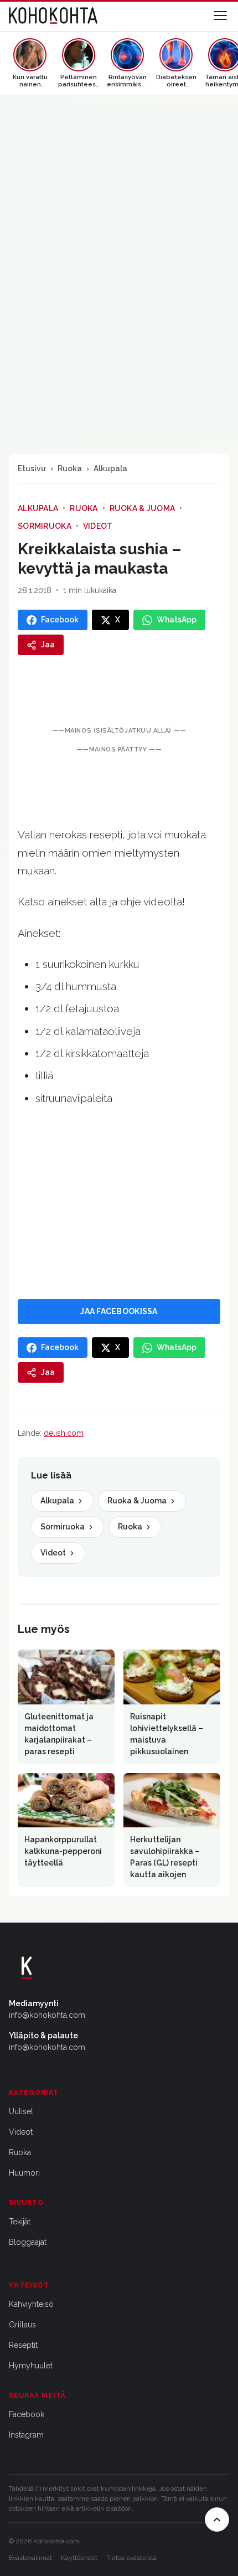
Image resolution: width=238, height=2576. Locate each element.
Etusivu (32, 468)
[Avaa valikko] (220, 16)
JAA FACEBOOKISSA (119, 1311)
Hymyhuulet (31, 2366)
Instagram (26, 2435)
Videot (98, 526)
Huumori (24, 2173)
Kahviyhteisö (31, 2304)
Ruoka (70, 468)
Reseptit (23, 2345)
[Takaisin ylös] (217, 2520)
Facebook (27, 2414)
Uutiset (21, 2111)
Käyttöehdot (79, 2558)
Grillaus (22, 2325)
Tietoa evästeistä (131, 2558)
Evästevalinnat (30, 2558)
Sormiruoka (45, 526)
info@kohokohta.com (47, 2015)
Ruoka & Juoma (143, 508)
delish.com (64, 1433)
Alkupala (110, 468)
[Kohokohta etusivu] (53, 16)
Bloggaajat (28, 2242)
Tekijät (20, 2222)
